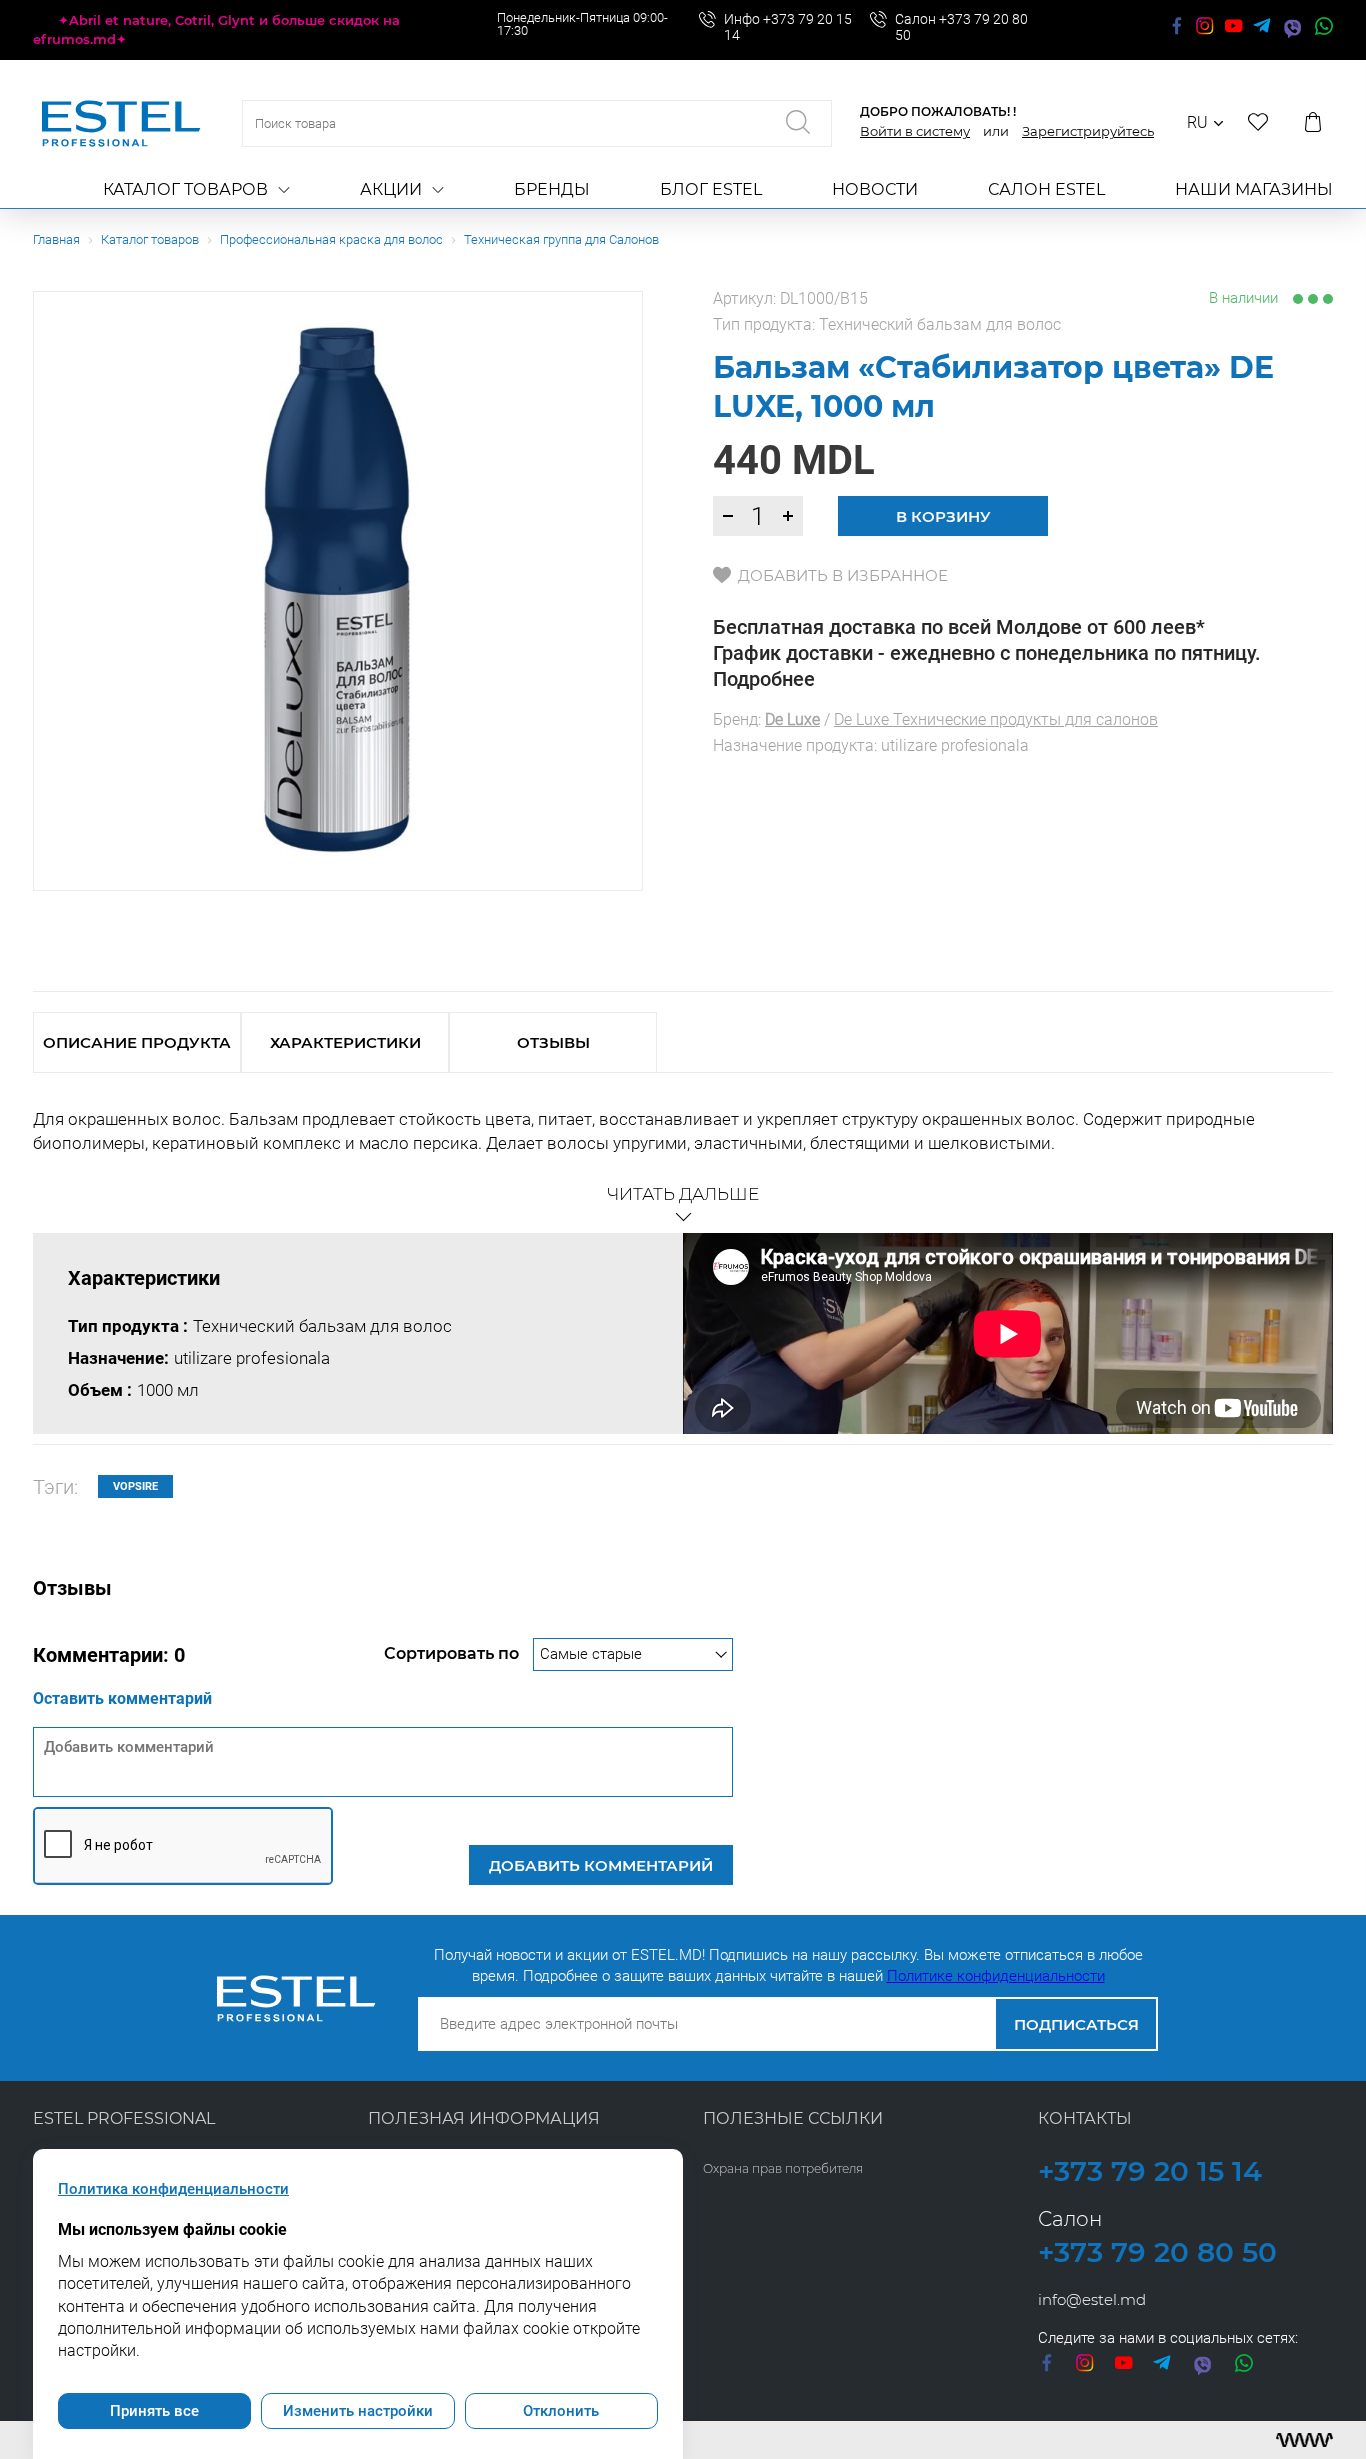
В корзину (943, 516)
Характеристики (345, 1042)
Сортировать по (453, 1653)
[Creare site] (1304, 2440)
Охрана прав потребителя (783, 2168)
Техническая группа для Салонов (561, 239)
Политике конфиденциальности (996, 1976)
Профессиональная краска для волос (331, 239)
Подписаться (1076, 2024)
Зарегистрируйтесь (1088, 131)
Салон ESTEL (1046, 189)
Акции (391, 189)
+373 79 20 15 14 (1150, 2171)
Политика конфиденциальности (173, 2189)
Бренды (552, 189)
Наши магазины (1254, 189)
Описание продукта (137, 1042)
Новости (875, 189)
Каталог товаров (185, 189)
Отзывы (553, 1042)
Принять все (154, 2411)
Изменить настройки (358, 2411)
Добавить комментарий (601, 1865)
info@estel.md (1092, 2299)
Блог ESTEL (711, 189)
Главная (56, 239)
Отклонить (561, 2411)
